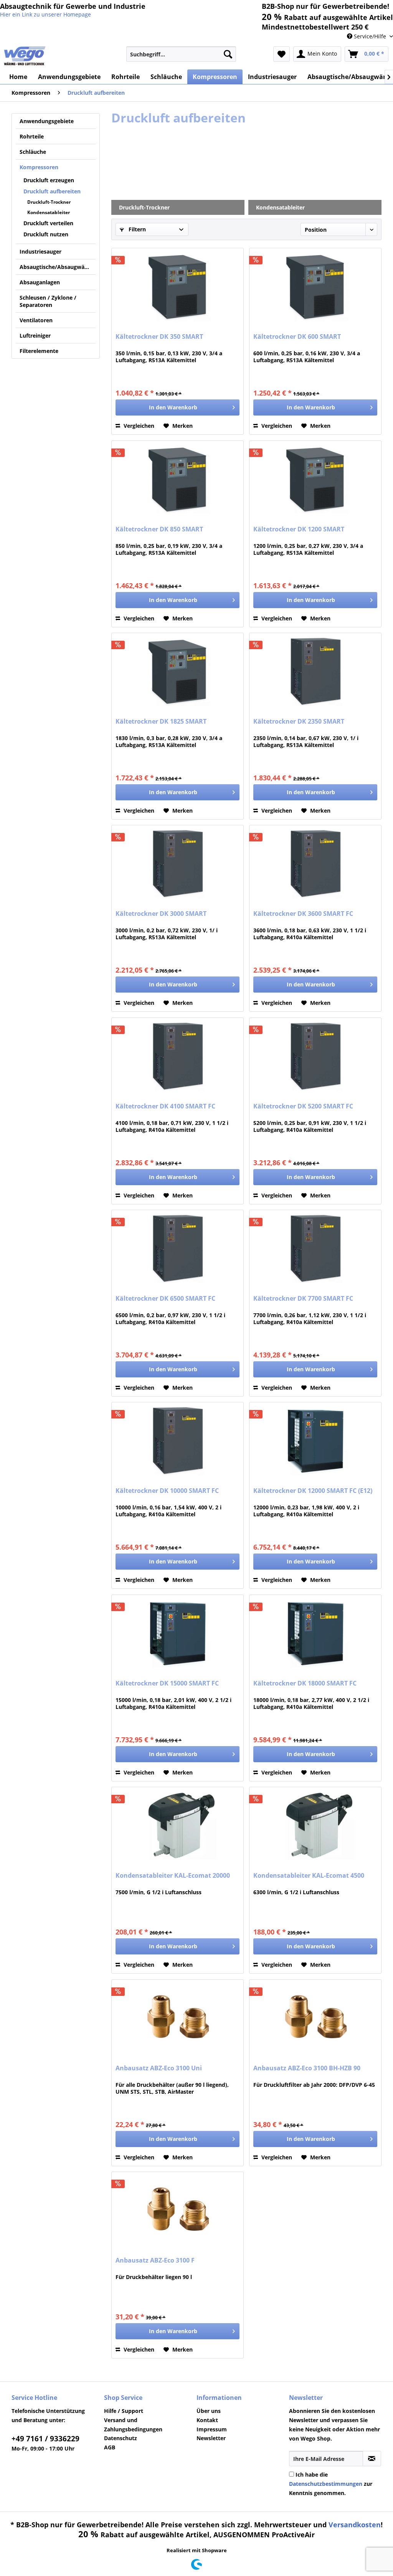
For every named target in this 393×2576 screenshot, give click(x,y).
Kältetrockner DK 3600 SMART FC (303, 914)
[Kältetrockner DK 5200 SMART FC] (315, 1056)
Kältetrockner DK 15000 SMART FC (167, 1683)
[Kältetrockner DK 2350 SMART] (315, 671)
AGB (110, 2447)
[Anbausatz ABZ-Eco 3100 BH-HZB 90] (315, 2018)
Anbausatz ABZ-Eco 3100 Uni (159, 2068)
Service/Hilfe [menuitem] (370, 36)
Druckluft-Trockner (49, 202)
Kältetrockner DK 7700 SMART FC (303, 1299)
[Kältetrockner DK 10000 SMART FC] (178, 1441)
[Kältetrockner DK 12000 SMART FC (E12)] (315, 1441)
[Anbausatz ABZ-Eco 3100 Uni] (178, 2018)
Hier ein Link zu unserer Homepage (45, 14)
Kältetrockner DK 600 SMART (297, 337)
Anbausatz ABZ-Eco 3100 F (155, 2260)
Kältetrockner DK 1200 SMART (299, 529)
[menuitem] (181, 54)
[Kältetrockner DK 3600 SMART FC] (315, 864)
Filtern (136, 229)
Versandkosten (355, 2525)
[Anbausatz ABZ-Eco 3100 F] (178, 2210)
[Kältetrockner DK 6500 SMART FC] (178, 1248)
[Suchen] (228, 54)
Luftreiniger (35, 336)
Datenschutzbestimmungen (326, 2484)
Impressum (212, 2429)
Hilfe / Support (124, 2411)
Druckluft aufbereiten (52, 191)
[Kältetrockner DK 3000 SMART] (178, 864)
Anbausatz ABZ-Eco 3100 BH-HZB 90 (307, 2068)
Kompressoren (39, 167)
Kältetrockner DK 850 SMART (159, 529)
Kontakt (207, 2420)
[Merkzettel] (282, 54)
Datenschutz (121, 2438)
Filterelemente (39, 351)
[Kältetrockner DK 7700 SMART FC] (315, 1248)
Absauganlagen (40, 282)
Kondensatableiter (49, 212)
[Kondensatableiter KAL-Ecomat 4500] (315, 1826)
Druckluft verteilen (48, 223)
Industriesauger (40, 251)
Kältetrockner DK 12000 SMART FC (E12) (313, 1491)
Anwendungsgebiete (47, 121)
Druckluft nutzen (46, 234)
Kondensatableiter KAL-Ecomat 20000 (173, 1876)
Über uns (209, 2411)
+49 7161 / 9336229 (45, 2439)
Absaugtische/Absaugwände (57, 267)
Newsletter (211, 2438)
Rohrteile (32, 136)
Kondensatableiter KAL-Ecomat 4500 (309, 1876)
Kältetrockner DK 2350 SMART (299, 722)
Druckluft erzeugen (49, 180)
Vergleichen (138, 426)
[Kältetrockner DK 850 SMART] (178, 479)
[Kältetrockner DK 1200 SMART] (315, 479)
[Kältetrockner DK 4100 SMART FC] (178, 1056)
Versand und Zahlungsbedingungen (133, 2425)
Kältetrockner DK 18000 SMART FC (305, 1683)
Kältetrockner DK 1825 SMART (161, 722)
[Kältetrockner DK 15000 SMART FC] (178, 1633)
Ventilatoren (36, 320)
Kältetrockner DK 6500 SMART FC (165, 1299)
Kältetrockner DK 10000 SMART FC (167, 1491)
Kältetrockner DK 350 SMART (159, 337)
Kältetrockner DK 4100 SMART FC (165, 1106)
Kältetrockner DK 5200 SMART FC (303, 1106)
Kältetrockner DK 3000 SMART (161, 914)
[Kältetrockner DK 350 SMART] (178, 287)
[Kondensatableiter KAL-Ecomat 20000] (178, 1826)
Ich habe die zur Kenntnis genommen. (331, 2484)
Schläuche (33, 152)
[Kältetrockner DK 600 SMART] (315, 287)
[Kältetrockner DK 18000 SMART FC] (315, 1633)
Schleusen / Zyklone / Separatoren (48, 301)
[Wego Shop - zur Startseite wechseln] (25, 56)
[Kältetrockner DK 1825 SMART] (178, 671)
